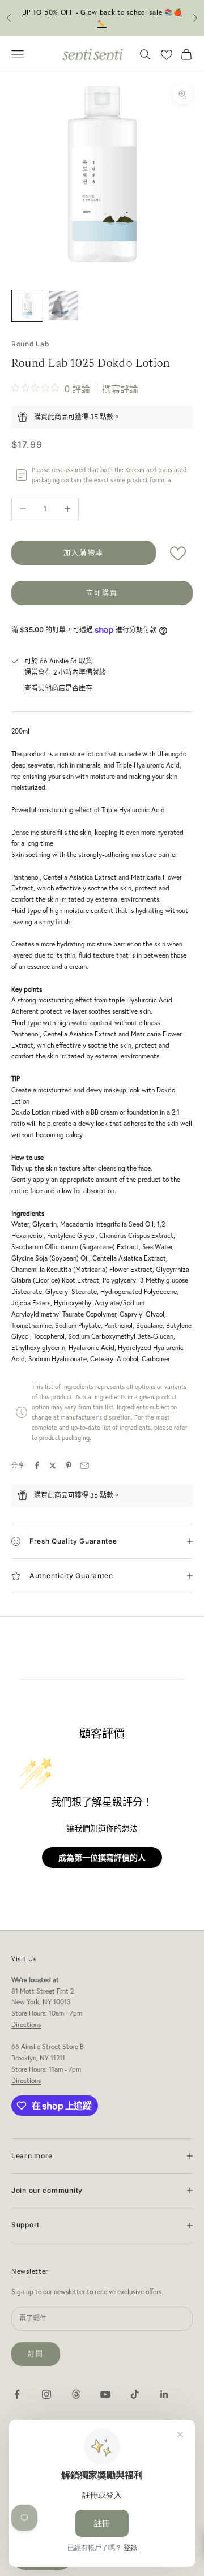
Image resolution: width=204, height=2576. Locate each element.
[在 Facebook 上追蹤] (17, 2394)
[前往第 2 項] (63, 306)
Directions (26, 2024)
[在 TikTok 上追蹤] (135, 2394)
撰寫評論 (120, 389)
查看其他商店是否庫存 (58, 688)
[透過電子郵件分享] (84, 1465)
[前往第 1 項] (27, 306)
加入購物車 (84, 553)
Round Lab (30, 344)
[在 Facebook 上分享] (37, 1465)
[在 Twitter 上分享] (53, 1465)
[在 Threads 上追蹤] (76, 2394)
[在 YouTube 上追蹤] (105, 2394)
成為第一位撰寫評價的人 (102, 1857)
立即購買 (102, 593)
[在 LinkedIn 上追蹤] (164, 2394)
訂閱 (36, 2354)
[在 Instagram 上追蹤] (46, 2394)
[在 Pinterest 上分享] (69, 1465)
